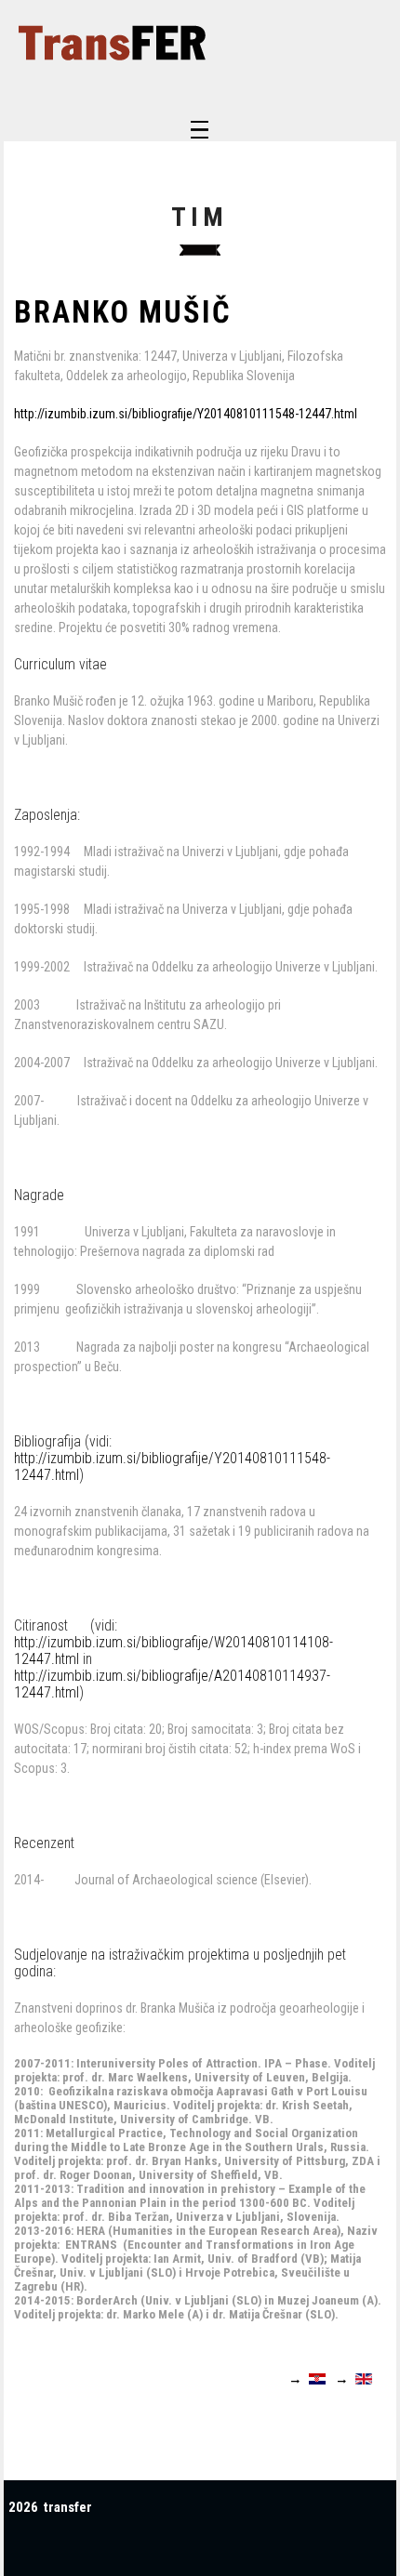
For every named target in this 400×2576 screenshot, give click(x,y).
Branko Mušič (123, 312)
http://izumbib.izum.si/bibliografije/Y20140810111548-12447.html (186, 414)
